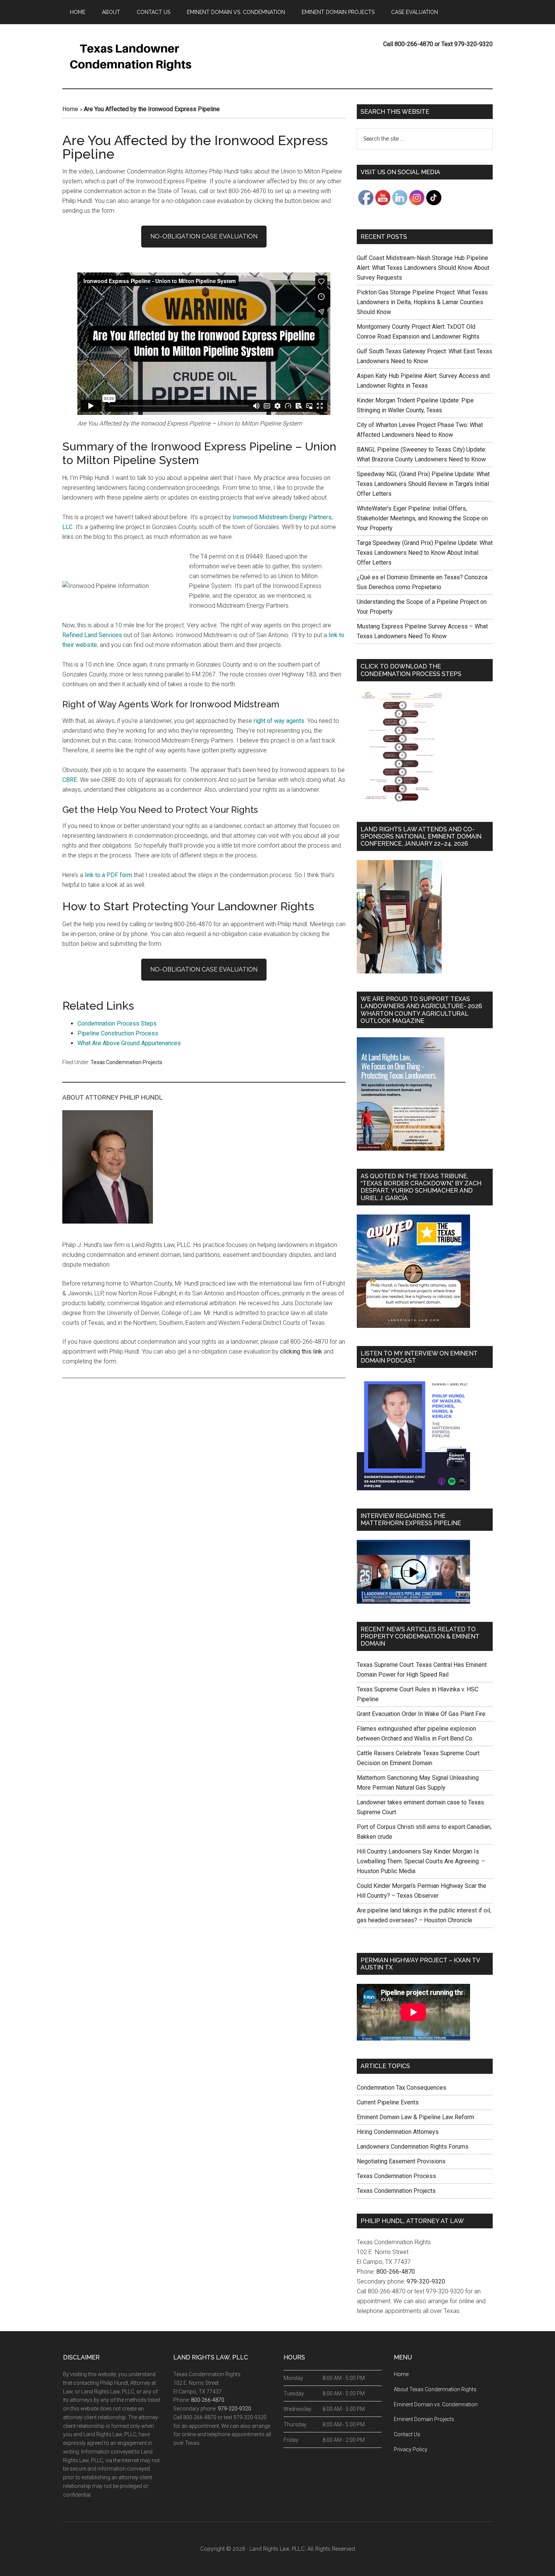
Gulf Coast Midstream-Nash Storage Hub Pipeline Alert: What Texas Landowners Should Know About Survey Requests (423, 268)
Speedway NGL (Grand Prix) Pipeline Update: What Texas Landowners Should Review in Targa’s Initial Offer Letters (423, 484)
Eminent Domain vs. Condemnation (436, 2404)
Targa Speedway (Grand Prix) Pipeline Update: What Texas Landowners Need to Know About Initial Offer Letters (425, 553)
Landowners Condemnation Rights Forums (413, 2147)
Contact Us (407, 2434)
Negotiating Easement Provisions (401, 2161)
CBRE (70, 780)
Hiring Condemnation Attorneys (398, 2132)
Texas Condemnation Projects (126, 1062)
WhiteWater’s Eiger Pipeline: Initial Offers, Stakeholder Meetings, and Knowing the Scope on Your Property (422, 518)
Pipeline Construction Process (118, 1033)
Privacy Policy (411, 2449)
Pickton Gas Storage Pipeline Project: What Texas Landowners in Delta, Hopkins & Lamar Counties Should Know (422, 302)
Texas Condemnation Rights (134, 56)
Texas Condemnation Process (396, 2176)
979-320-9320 (426, 2281)
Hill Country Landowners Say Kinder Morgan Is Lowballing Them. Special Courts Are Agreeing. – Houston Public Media (421, 1861)
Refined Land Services (92, 635)
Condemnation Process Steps (117, 1023)
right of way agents (279, 721)
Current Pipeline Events (388, 2102)
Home (70, 109)
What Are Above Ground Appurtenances (129, 1043)
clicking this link (301, 1351)
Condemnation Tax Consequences (402, 2088)
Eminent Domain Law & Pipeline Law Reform (415, 2117)
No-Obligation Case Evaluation (204, 236)
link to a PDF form (108, 875)
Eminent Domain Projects (424, 2419)
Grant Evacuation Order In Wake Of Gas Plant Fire (421, 1714)
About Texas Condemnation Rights (435, 2389)
